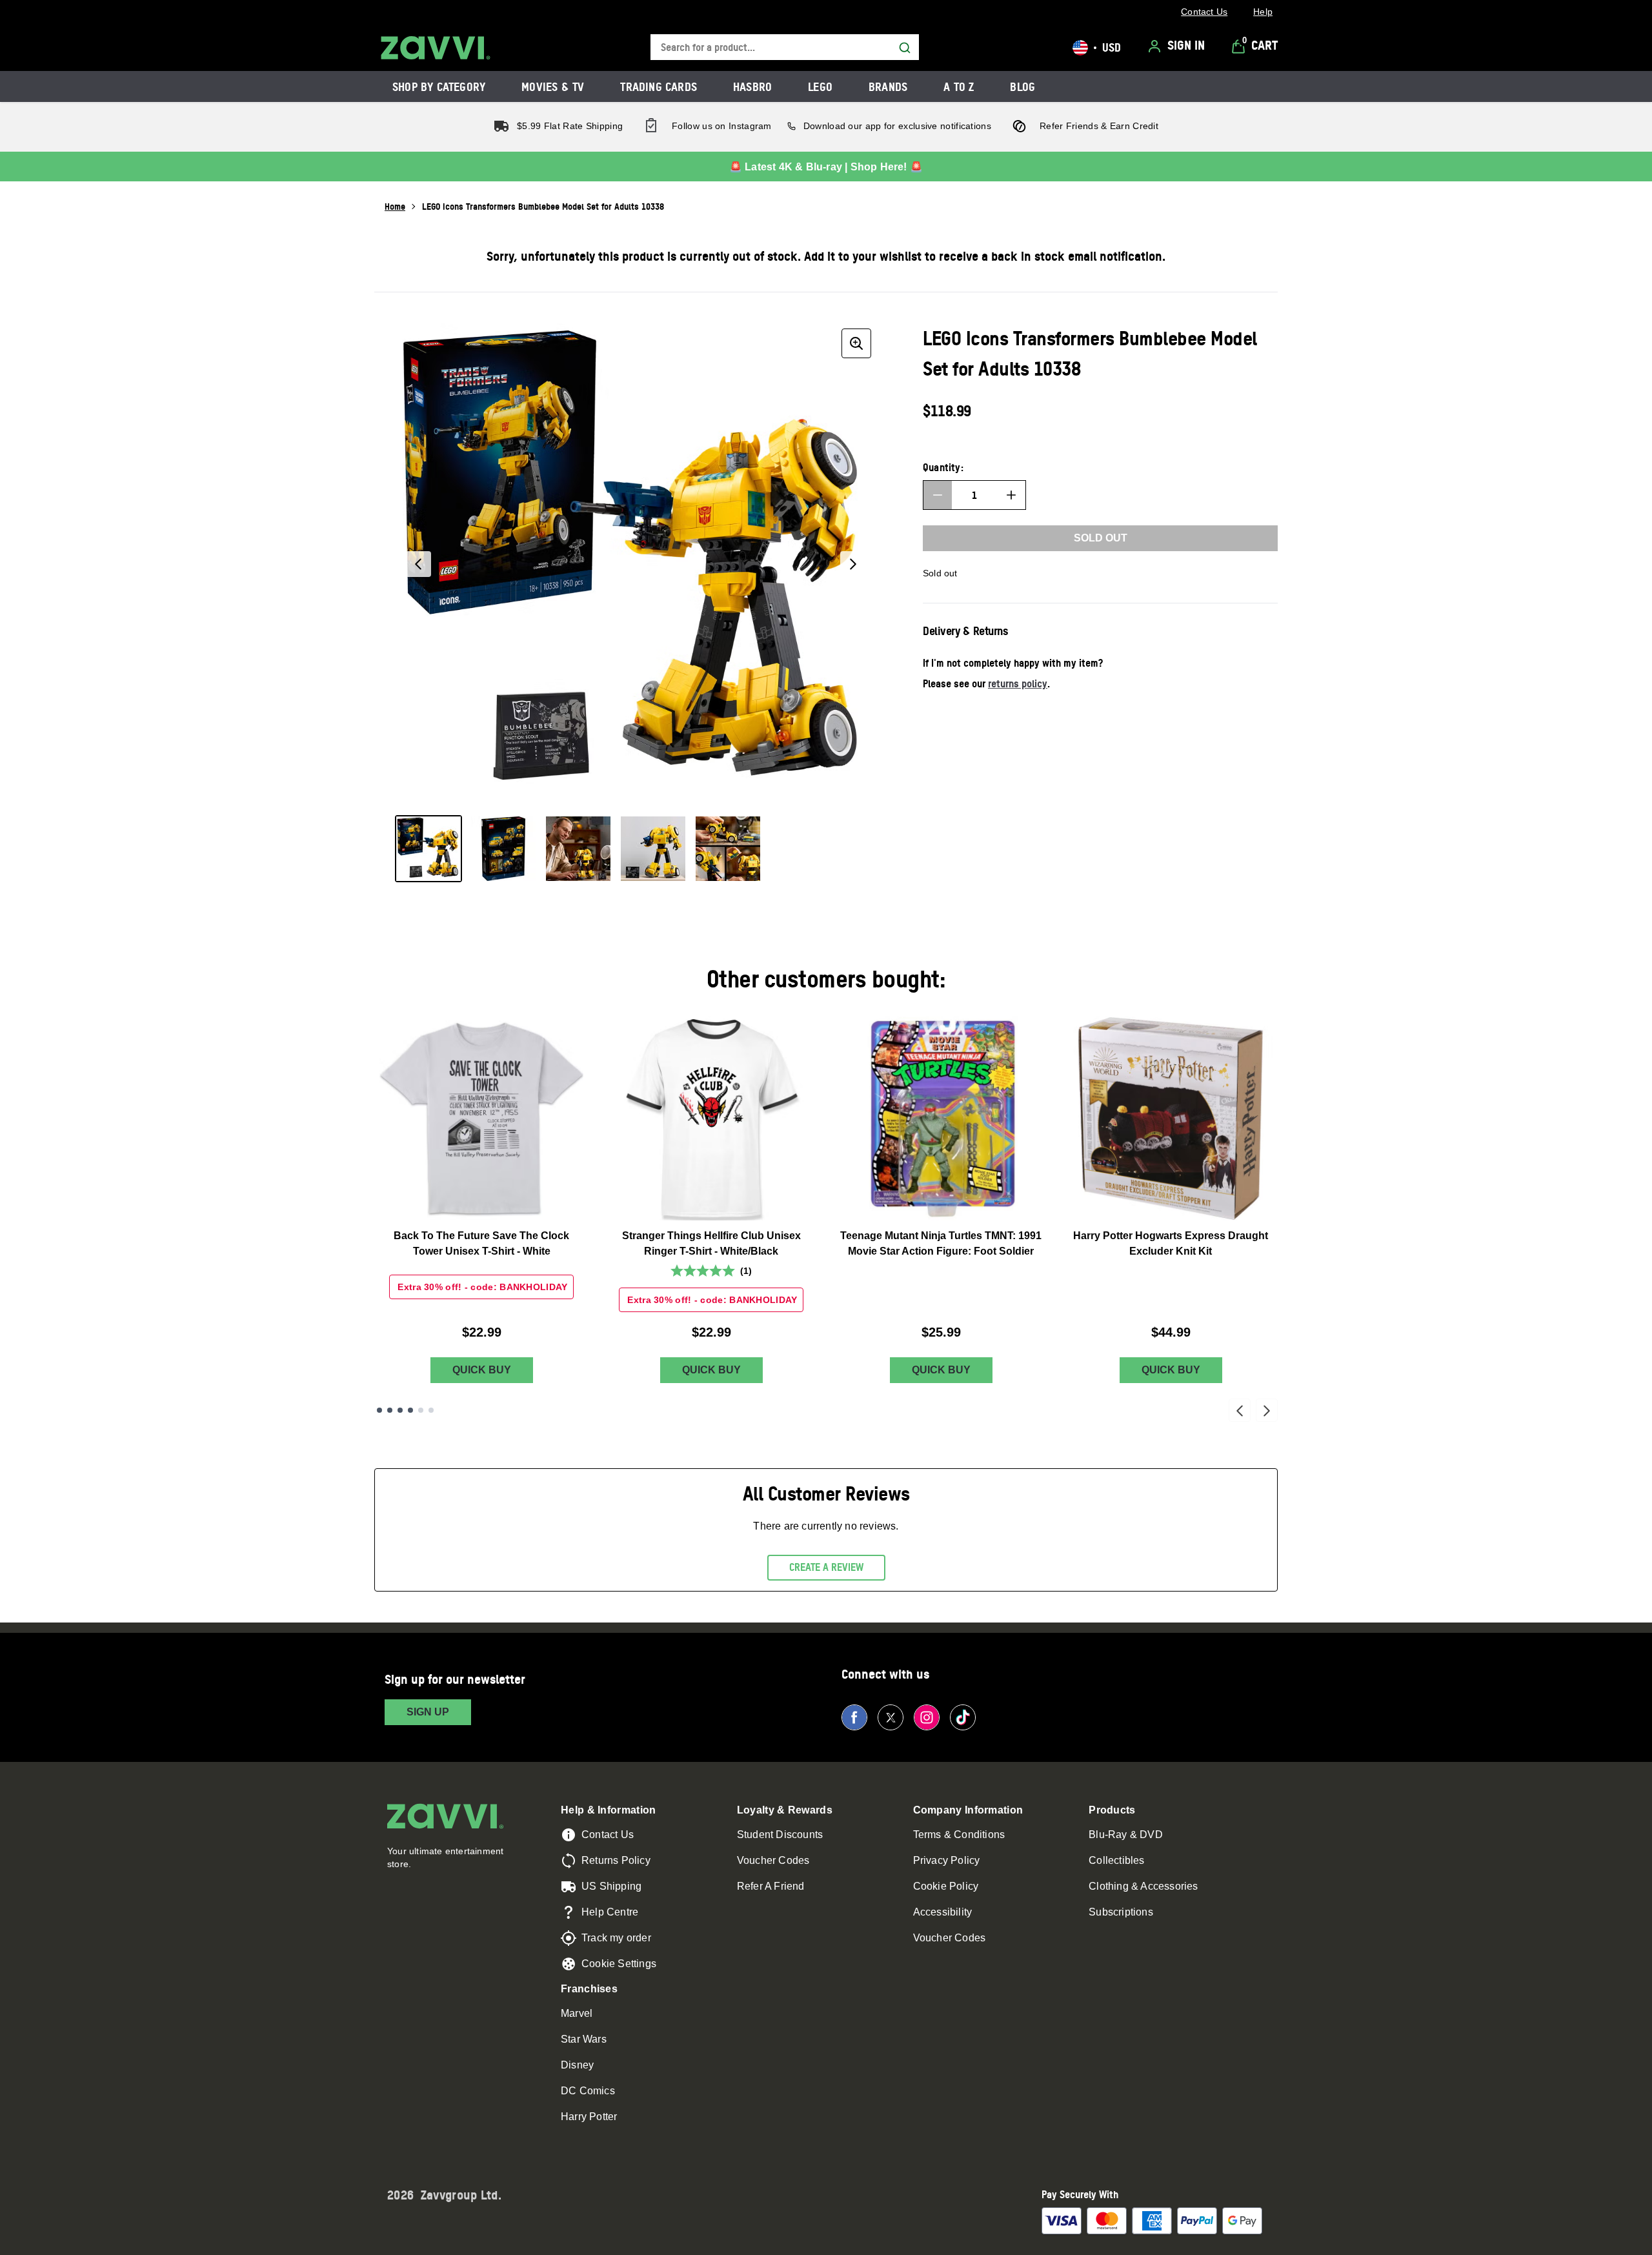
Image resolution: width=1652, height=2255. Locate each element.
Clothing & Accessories (1143, 1886)
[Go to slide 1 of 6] (379, 1410)
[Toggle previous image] (418, 564)
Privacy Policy (947, 1860)
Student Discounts (780, 1835)
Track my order (616, 1938)
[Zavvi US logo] (436, 48)
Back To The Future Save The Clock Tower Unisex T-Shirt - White (481, 1243)
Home (395, 206)
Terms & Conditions (959, 1835)
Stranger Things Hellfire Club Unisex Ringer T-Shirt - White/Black (711, 1243)
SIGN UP (428, 1712)
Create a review (826, 1567)
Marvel (577, 2013)
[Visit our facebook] (854, 1717)
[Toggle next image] (853, 564)
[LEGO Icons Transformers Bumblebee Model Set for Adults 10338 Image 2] (503, 849)
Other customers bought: (826, 979)
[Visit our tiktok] (963, 1717)
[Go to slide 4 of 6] (410, 1410)
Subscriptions (1121, 1912)
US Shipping (611, 1886)
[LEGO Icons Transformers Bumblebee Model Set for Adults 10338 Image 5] (728, 849)
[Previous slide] (1240, 1410)
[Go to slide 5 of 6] (421, 1410)
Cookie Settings (619, 1964)
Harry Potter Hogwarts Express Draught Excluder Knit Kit (1171, 1243)
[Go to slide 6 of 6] (431, 1410)
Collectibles (1116, 1860)
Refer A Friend (771, 1886)
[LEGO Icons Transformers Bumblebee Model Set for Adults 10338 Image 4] (653, 849)
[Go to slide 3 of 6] (400, 1410)
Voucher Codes (773, 1860)
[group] (636, 564)
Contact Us (608, 1835)
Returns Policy (616, 1860)
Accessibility (943, 1912)
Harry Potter (589, 2117)
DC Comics (588, 2091)
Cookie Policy (946, 1886)
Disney (577, 2065)
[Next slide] (1267, 1410)
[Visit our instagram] (927, 1717)
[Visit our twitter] (891, 1717)
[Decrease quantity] (938, 495)
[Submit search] (905, 48)
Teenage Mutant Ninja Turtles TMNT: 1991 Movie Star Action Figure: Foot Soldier (941, 1243)
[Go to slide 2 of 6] (390, 1410)
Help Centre (610, 1912)
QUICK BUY (482, 1370)
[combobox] (785, 47)
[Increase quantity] (1011, 495)
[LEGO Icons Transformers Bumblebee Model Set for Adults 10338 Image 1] (428, 849)
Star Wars (584, 2039)
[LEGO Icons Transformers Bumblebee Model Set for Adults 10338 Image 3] (578, 849)
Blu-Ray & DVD (1126, 1835)
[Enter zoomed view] (856, 343)
